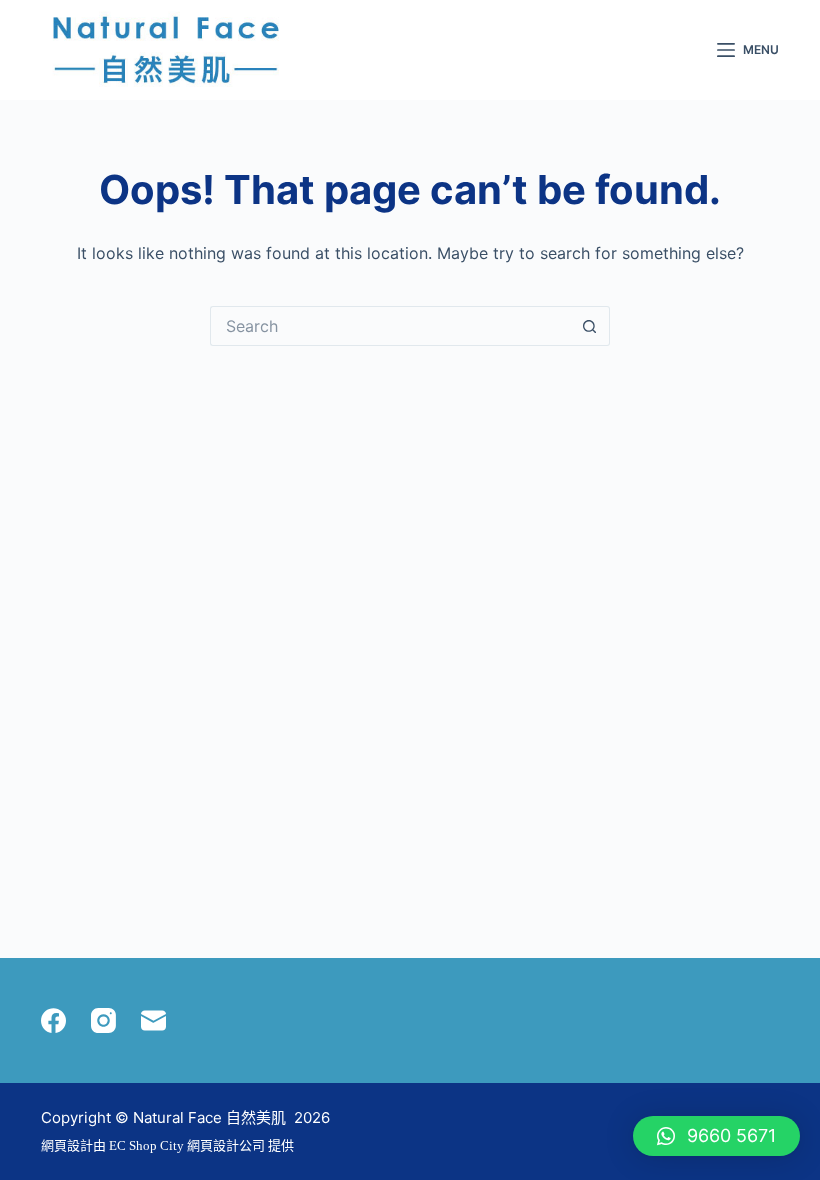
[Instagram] (103, 1020)
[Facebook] (53, 1020)
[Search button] (590, 326)
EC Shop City (148, 1145)
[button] (716, 1136)
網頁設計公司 (226, 1145)
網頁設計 (67, 1145)
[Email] (153, 1020)
